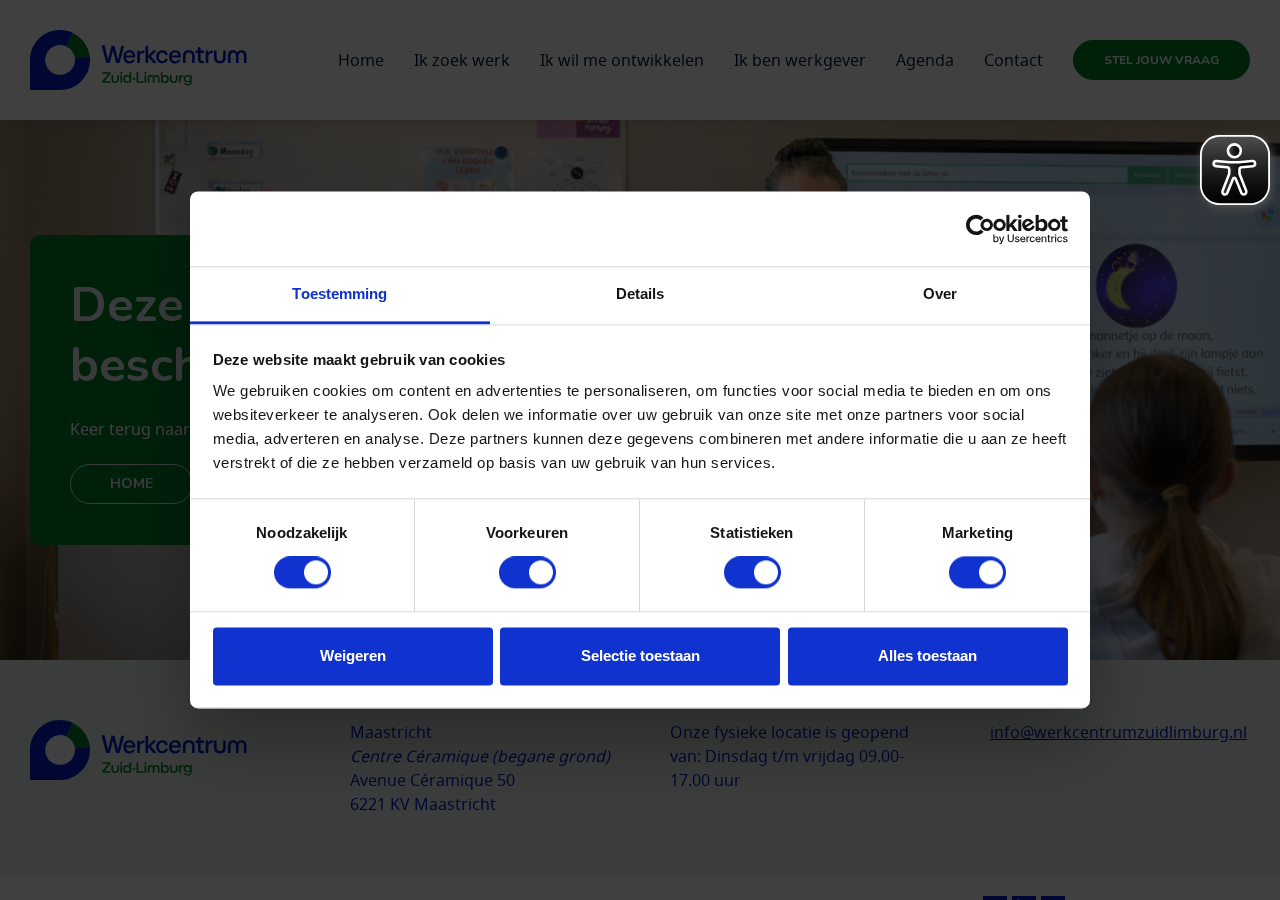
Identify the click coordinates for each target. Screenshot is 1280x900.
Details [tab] (640, 293)
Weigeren (353, 655)
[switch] (527, 573)
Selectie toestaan (640, 655)
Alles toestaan (927, 655)
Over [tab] (940, 293)
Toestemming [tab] (339, 293)
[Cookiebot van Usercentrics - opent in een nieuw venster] (980, 229)
